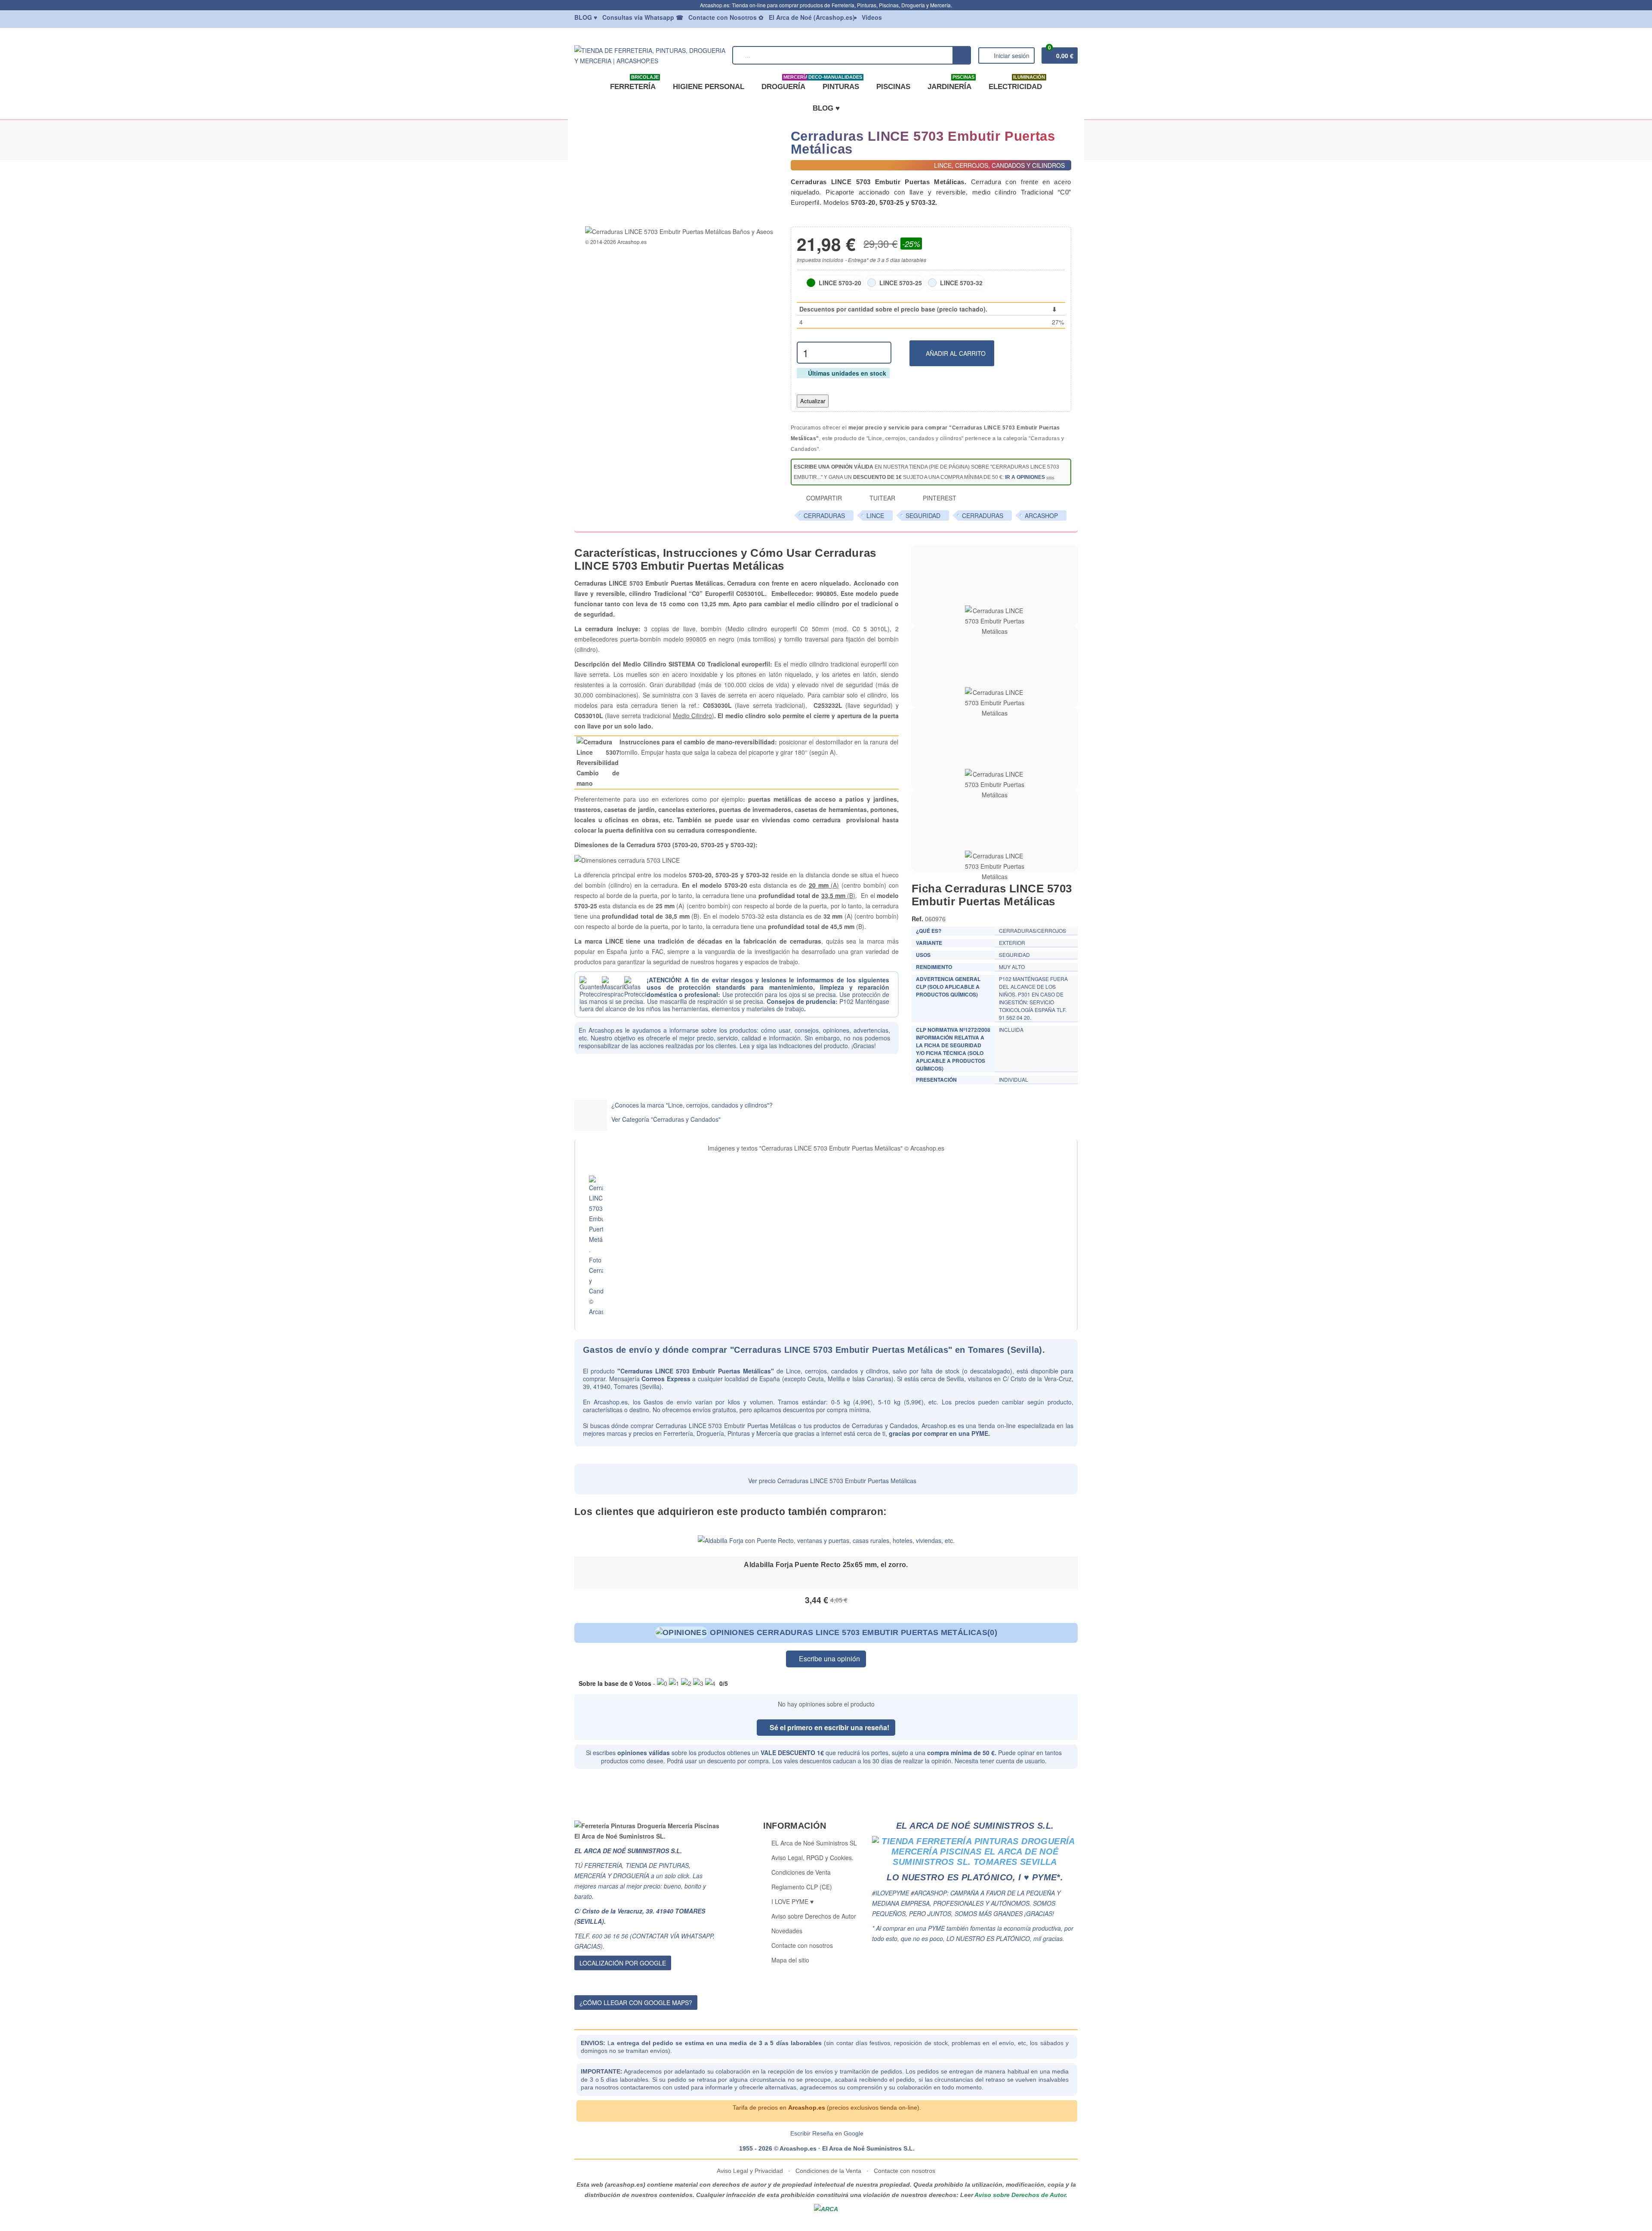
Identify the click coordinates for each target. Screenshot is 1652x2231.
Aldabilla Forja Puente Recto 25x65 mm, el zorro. (826, 1565)
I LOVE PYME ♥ (792, 1901)
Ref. (917, 919)
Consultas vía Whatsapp (643, 17)
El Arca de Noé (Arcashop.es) (812, 17)
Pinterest (939, 498)
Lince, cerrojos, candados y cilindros (837, 1371)
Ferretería (634, 83)
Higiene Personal (709, 87)
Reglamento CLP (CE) (802, 1887)
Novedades (787, 1931)
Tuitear (881, 498)
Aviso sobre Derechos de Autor (814, 1916)
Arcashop (1041, 515)
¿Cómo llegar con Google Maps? (636, 2003)
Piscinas (893, 87)
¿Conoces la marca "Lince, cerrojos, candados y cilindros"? (692, 1105)
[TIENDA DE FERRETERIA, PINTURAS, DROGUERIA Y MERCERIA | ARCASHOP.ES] (650, 54)
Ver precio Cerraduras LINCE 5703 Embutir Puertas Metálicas (831, 1481)
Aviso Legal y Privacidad (751, 2171)
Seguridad (923, 515)
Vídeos (872, 17)
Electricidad (1017, 83)
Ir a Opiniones (1025, 477)
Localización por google (623, 1963)
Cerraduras (824, 515)
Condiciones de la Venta (828, 2171)
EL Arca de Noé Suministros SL (814, 1843)
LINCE (875, 515)
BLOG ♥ (826, 108)
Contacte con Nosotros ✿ (726, 17)
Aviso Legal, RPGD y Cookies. (812, 1858)
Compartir (823, 498)
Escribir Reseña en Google (827, 2133)
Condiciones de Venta (801, 1872)
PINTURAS (839, 83)
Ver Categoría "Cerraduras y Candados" (666, 1119)
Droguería (785, 83)
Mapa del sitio (790, 1960)
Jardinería (951, 83)
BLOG (586, 17)
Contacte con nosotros (802, 1945)
